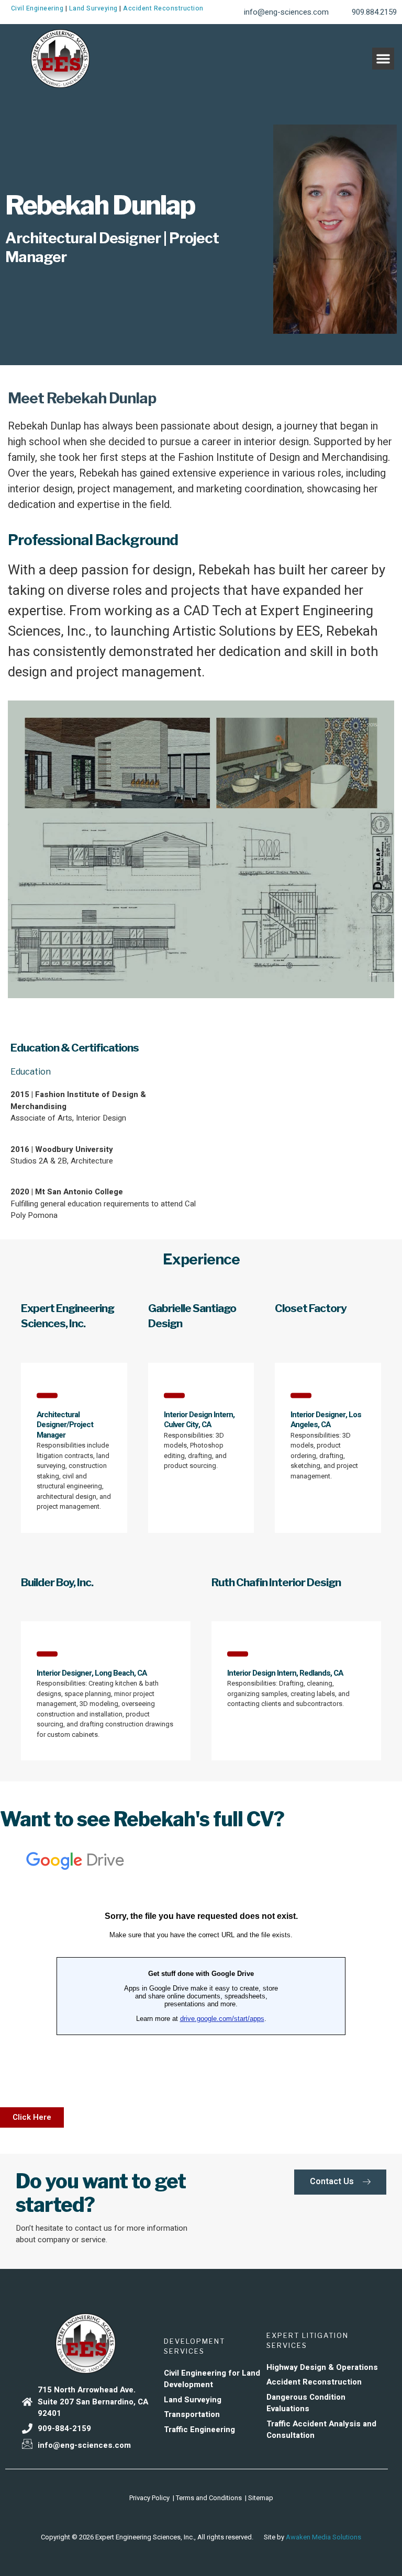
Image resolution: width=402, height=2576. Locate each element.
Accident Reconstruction (163, 8)
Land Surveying (93, 8)
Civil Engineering (37, 8)
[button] (383, 59)
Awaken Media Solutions (323, 2537)
